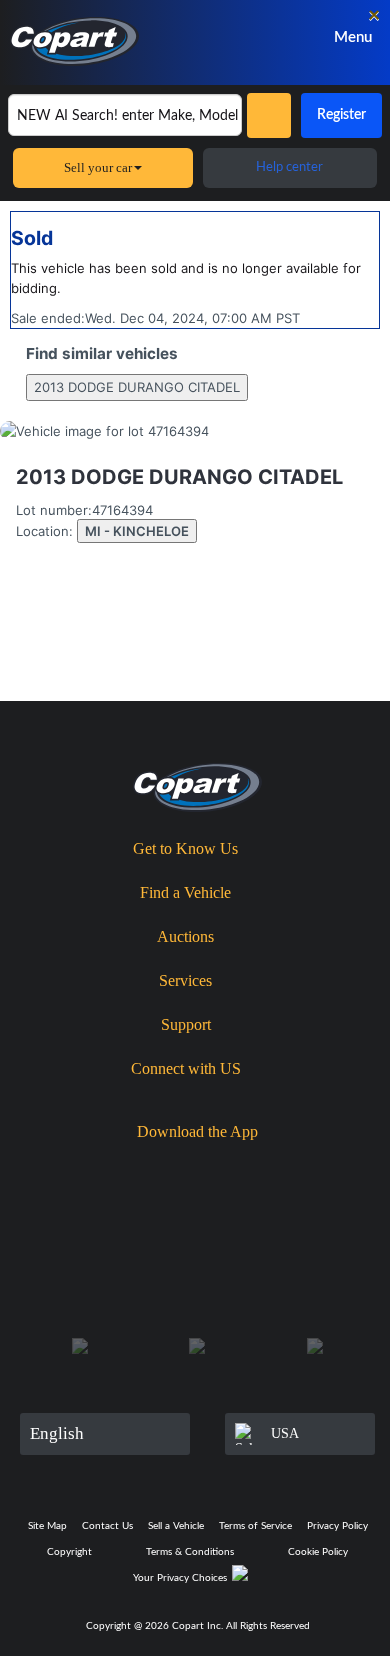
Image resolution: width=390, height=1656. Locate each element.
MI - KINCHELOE (137, 531)
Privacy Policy (337, 1526)
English (57, 1433)
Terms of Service (255, 1526)
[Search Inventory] (269, 115)
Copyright (69, 1552)
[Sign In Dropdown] (272, 37)
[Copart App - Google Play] (258, 1166)
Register (341, 115)
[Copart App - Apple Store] (143, 1166)
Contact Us (107, 1526)
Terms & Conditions (190, 1552)
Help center (289, 167)
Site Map (47, 1526)
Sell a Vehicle (176, 1526)
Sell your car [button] (98, 167)
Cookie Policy (318, 1552)
